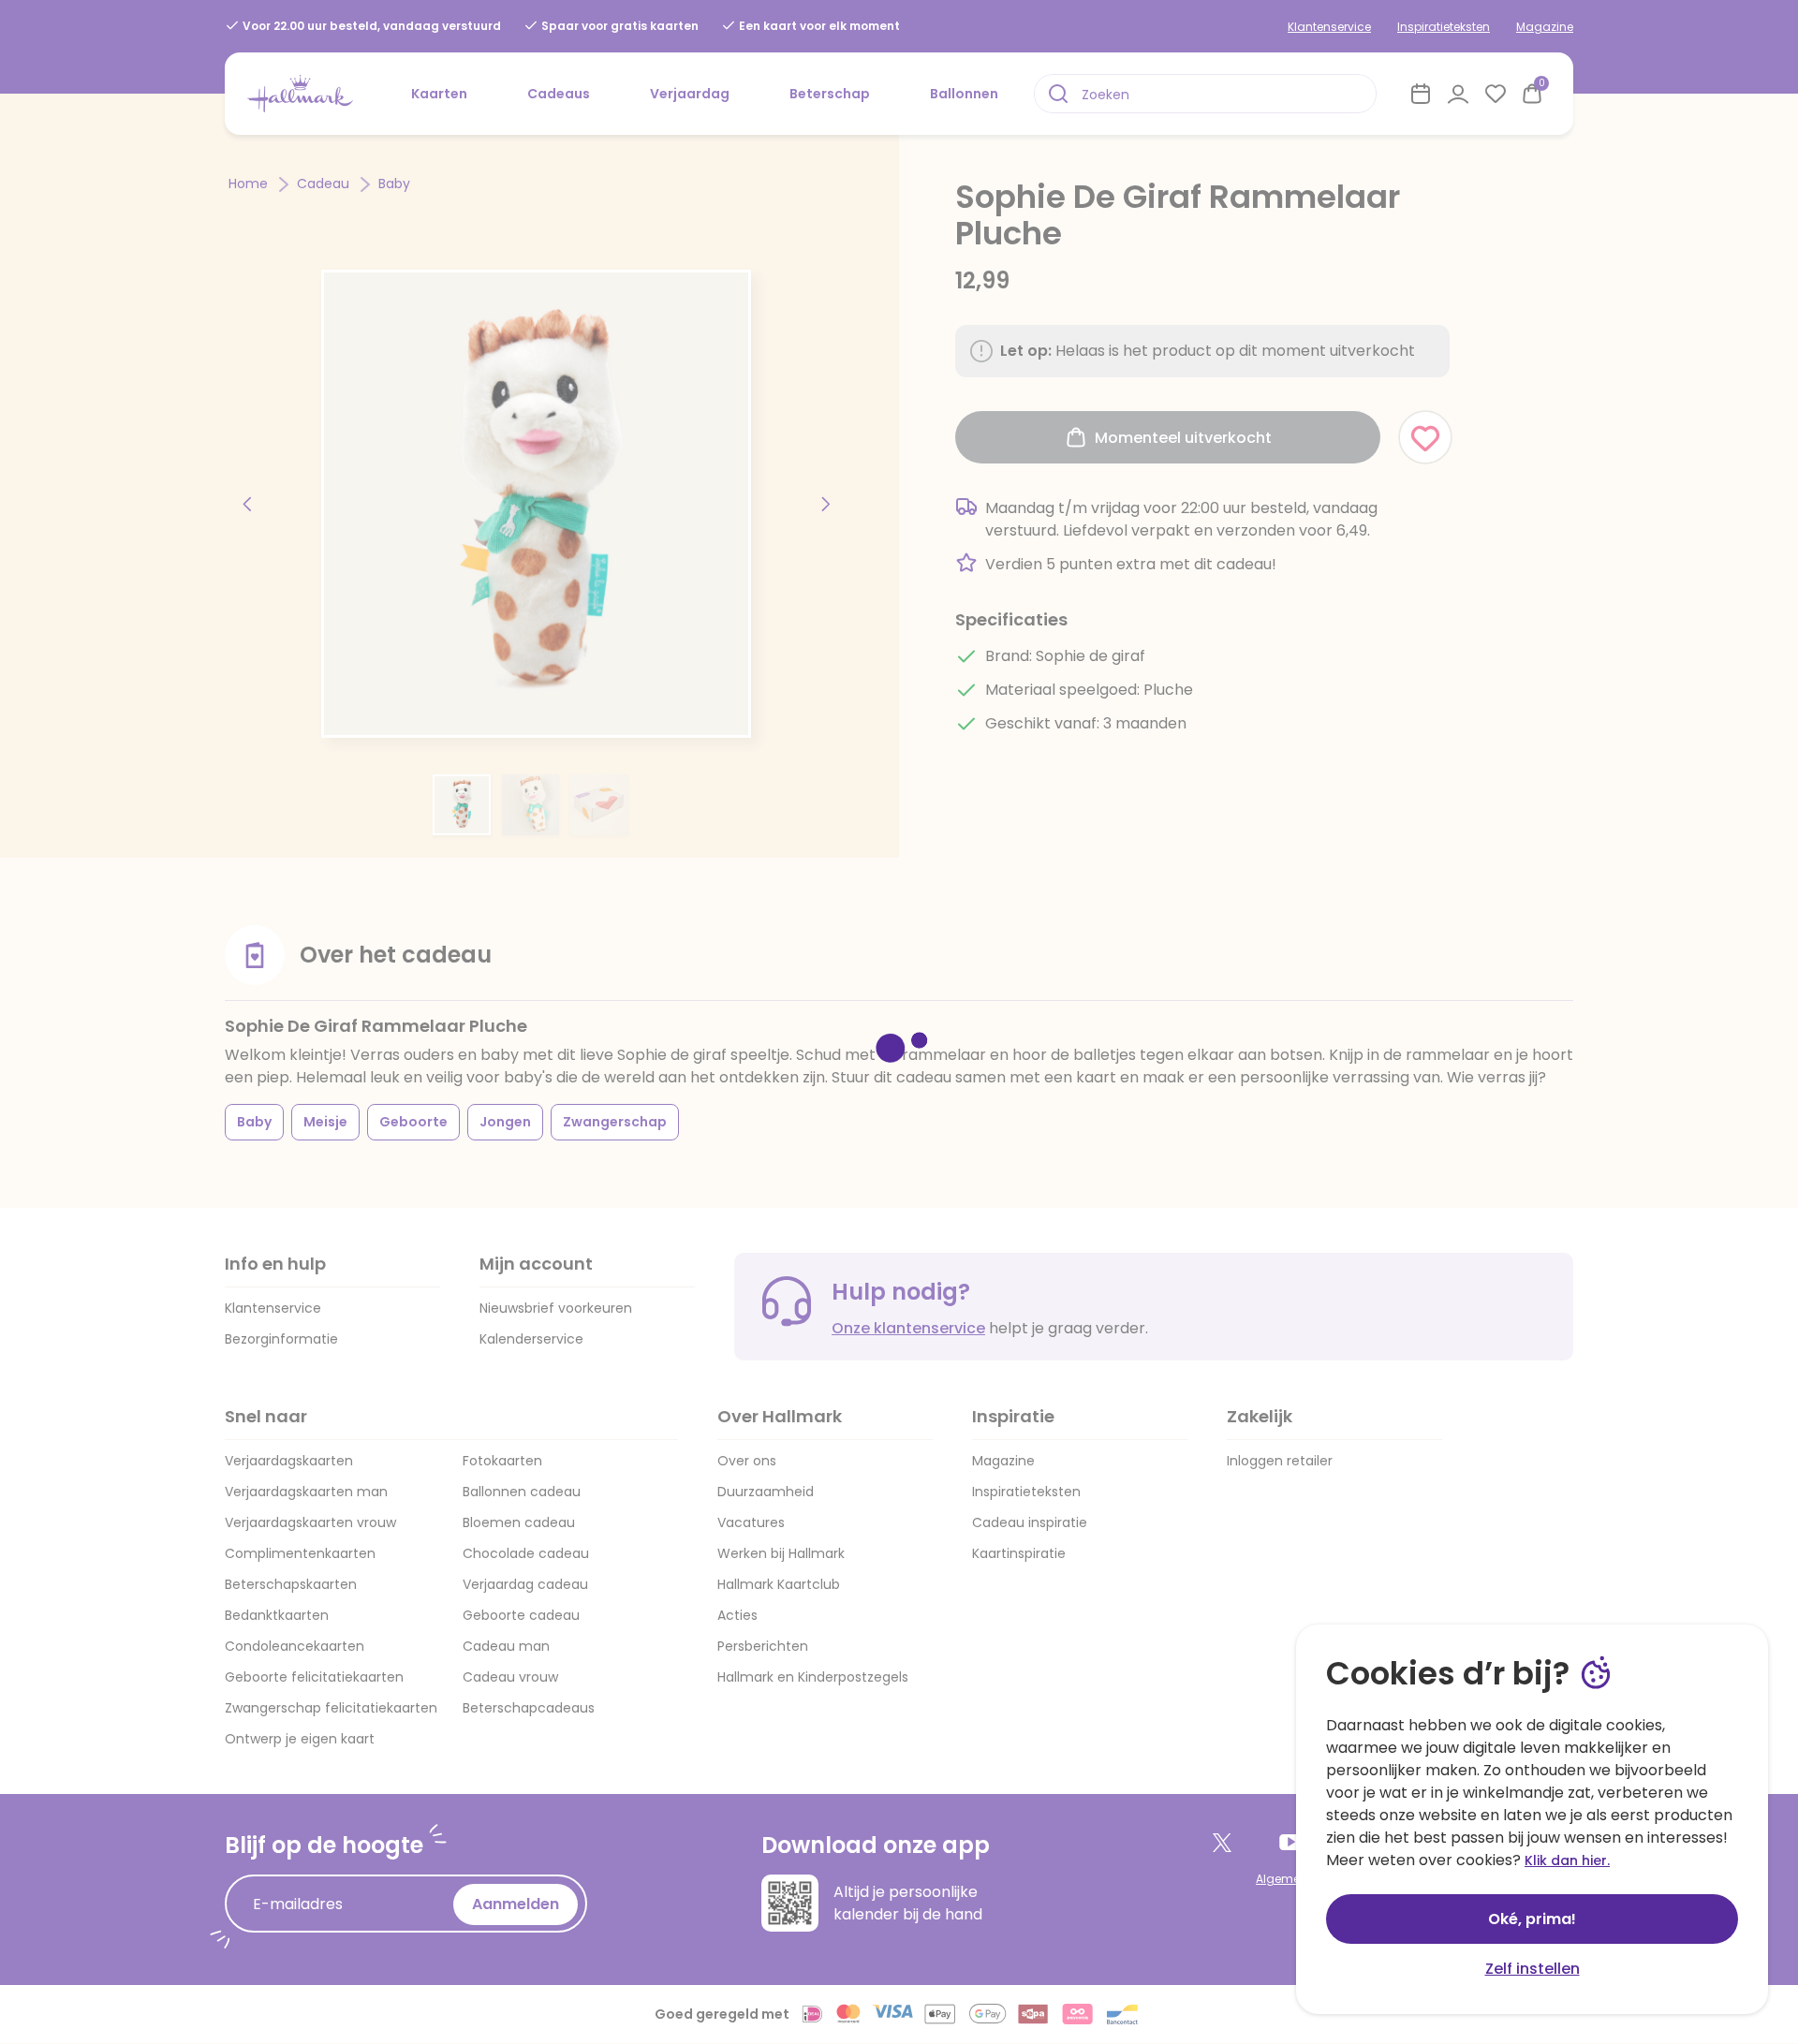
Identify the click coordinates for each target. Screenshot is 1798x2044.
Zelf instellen (1533, 1969)
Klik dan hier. (1567, 1860)
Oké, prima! (1532, 1919)
